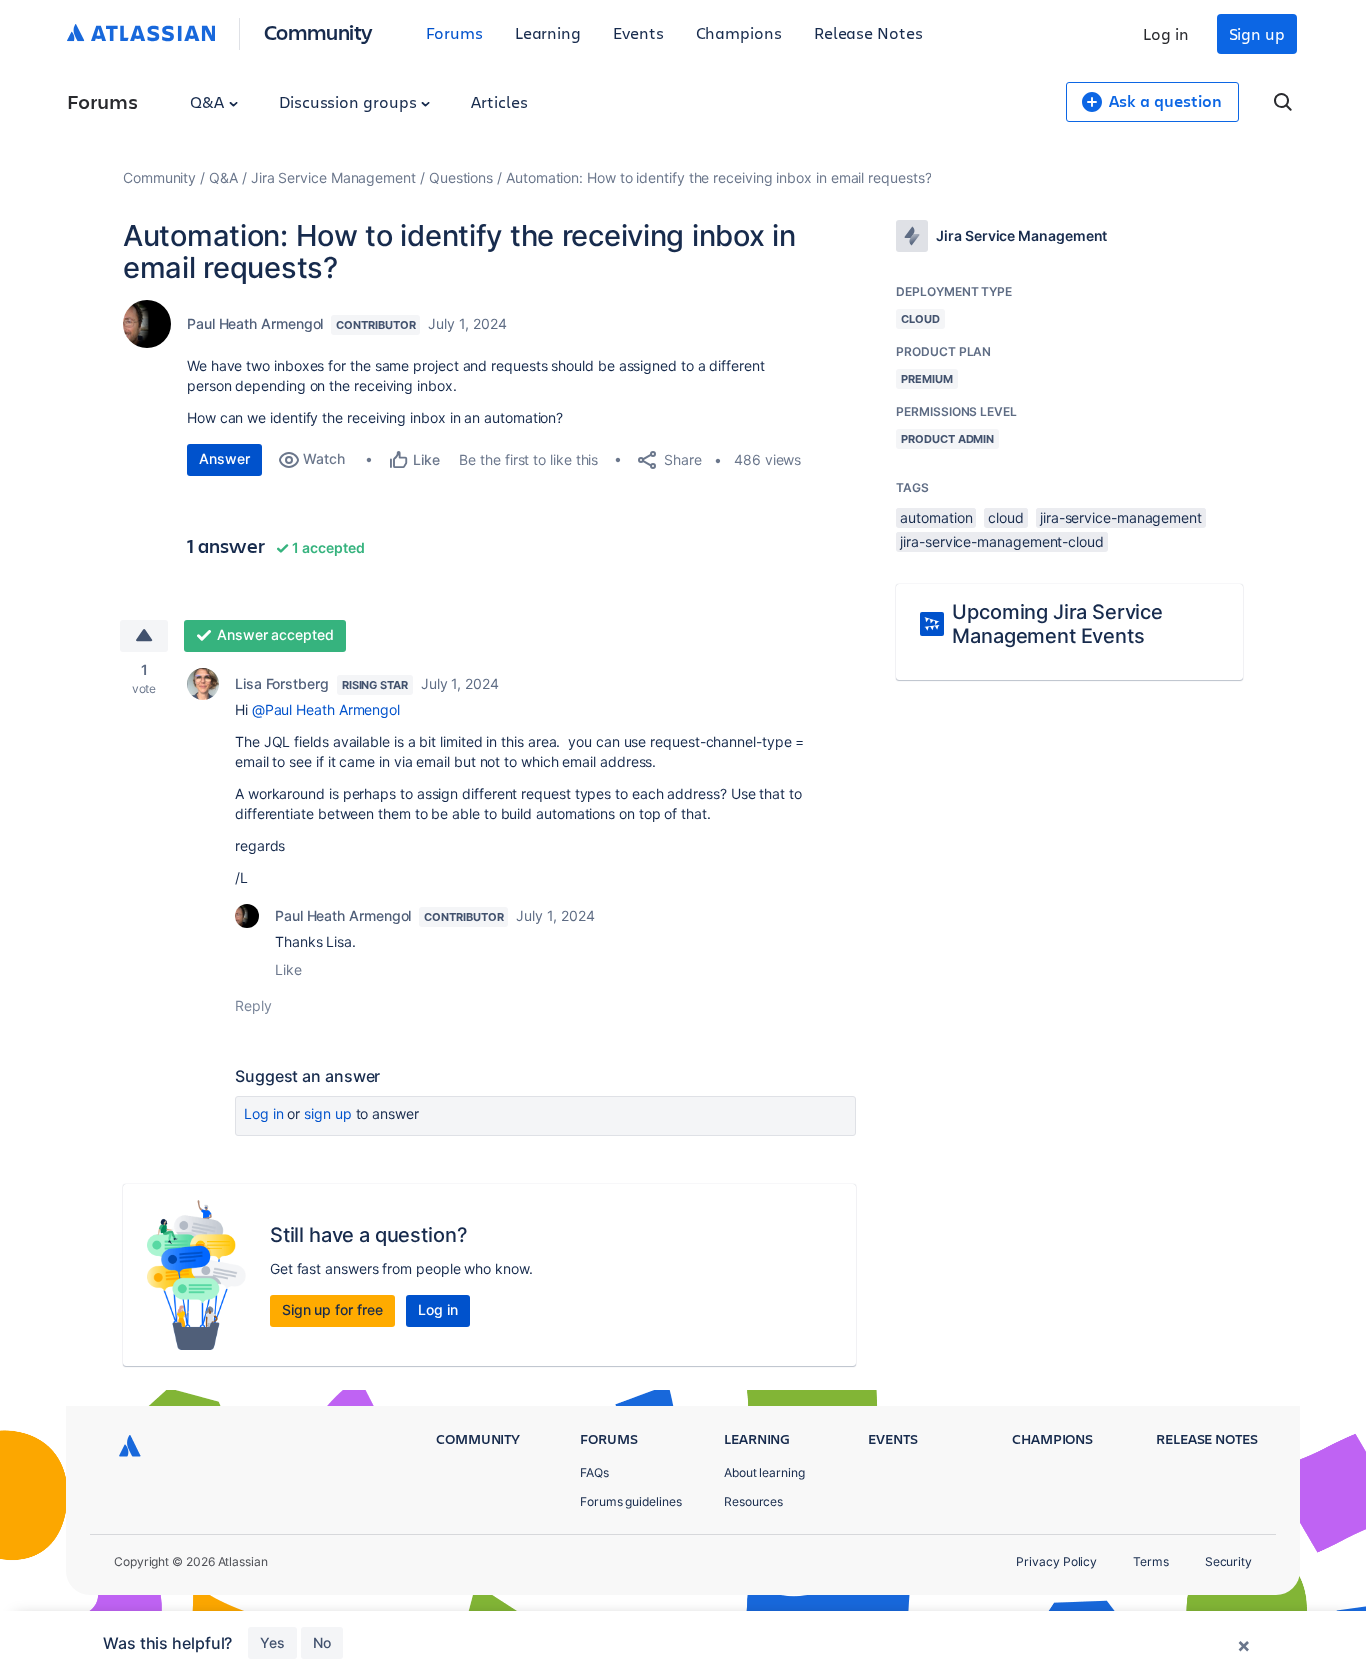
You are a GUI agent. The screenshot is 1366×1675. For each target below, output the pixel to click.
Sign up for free (332, 1309)
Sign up (1257, 33)
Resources (753, 1501)
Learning (548, 32)
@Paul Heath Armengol (326, 709)
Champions (739, 32)
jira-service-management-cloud (1002, 541)
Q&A (209, 101)
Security (1228, 1561)
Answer (224, 458)
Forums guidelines (631, 1501)
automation (936, 517)
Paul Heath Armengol (255, 323)
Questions (461, 177)
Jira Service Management (333, 177)
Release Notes (868, 32)
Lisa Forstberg (282, 683)
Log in (1166, 33)
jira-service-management (1121, 517)
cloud (1006, 517)
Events (638, 32)
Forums (454, 32)
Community (318, 31)
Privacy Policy (1056, 1561)
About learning (764, 1472)
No (322, 1642)
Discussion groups (350, 101)
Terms (1151, 1561)
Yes (272, 1642)
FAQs (594, 1472)
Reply (253, 1005)
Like (288, 969)
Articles (499, 101)
